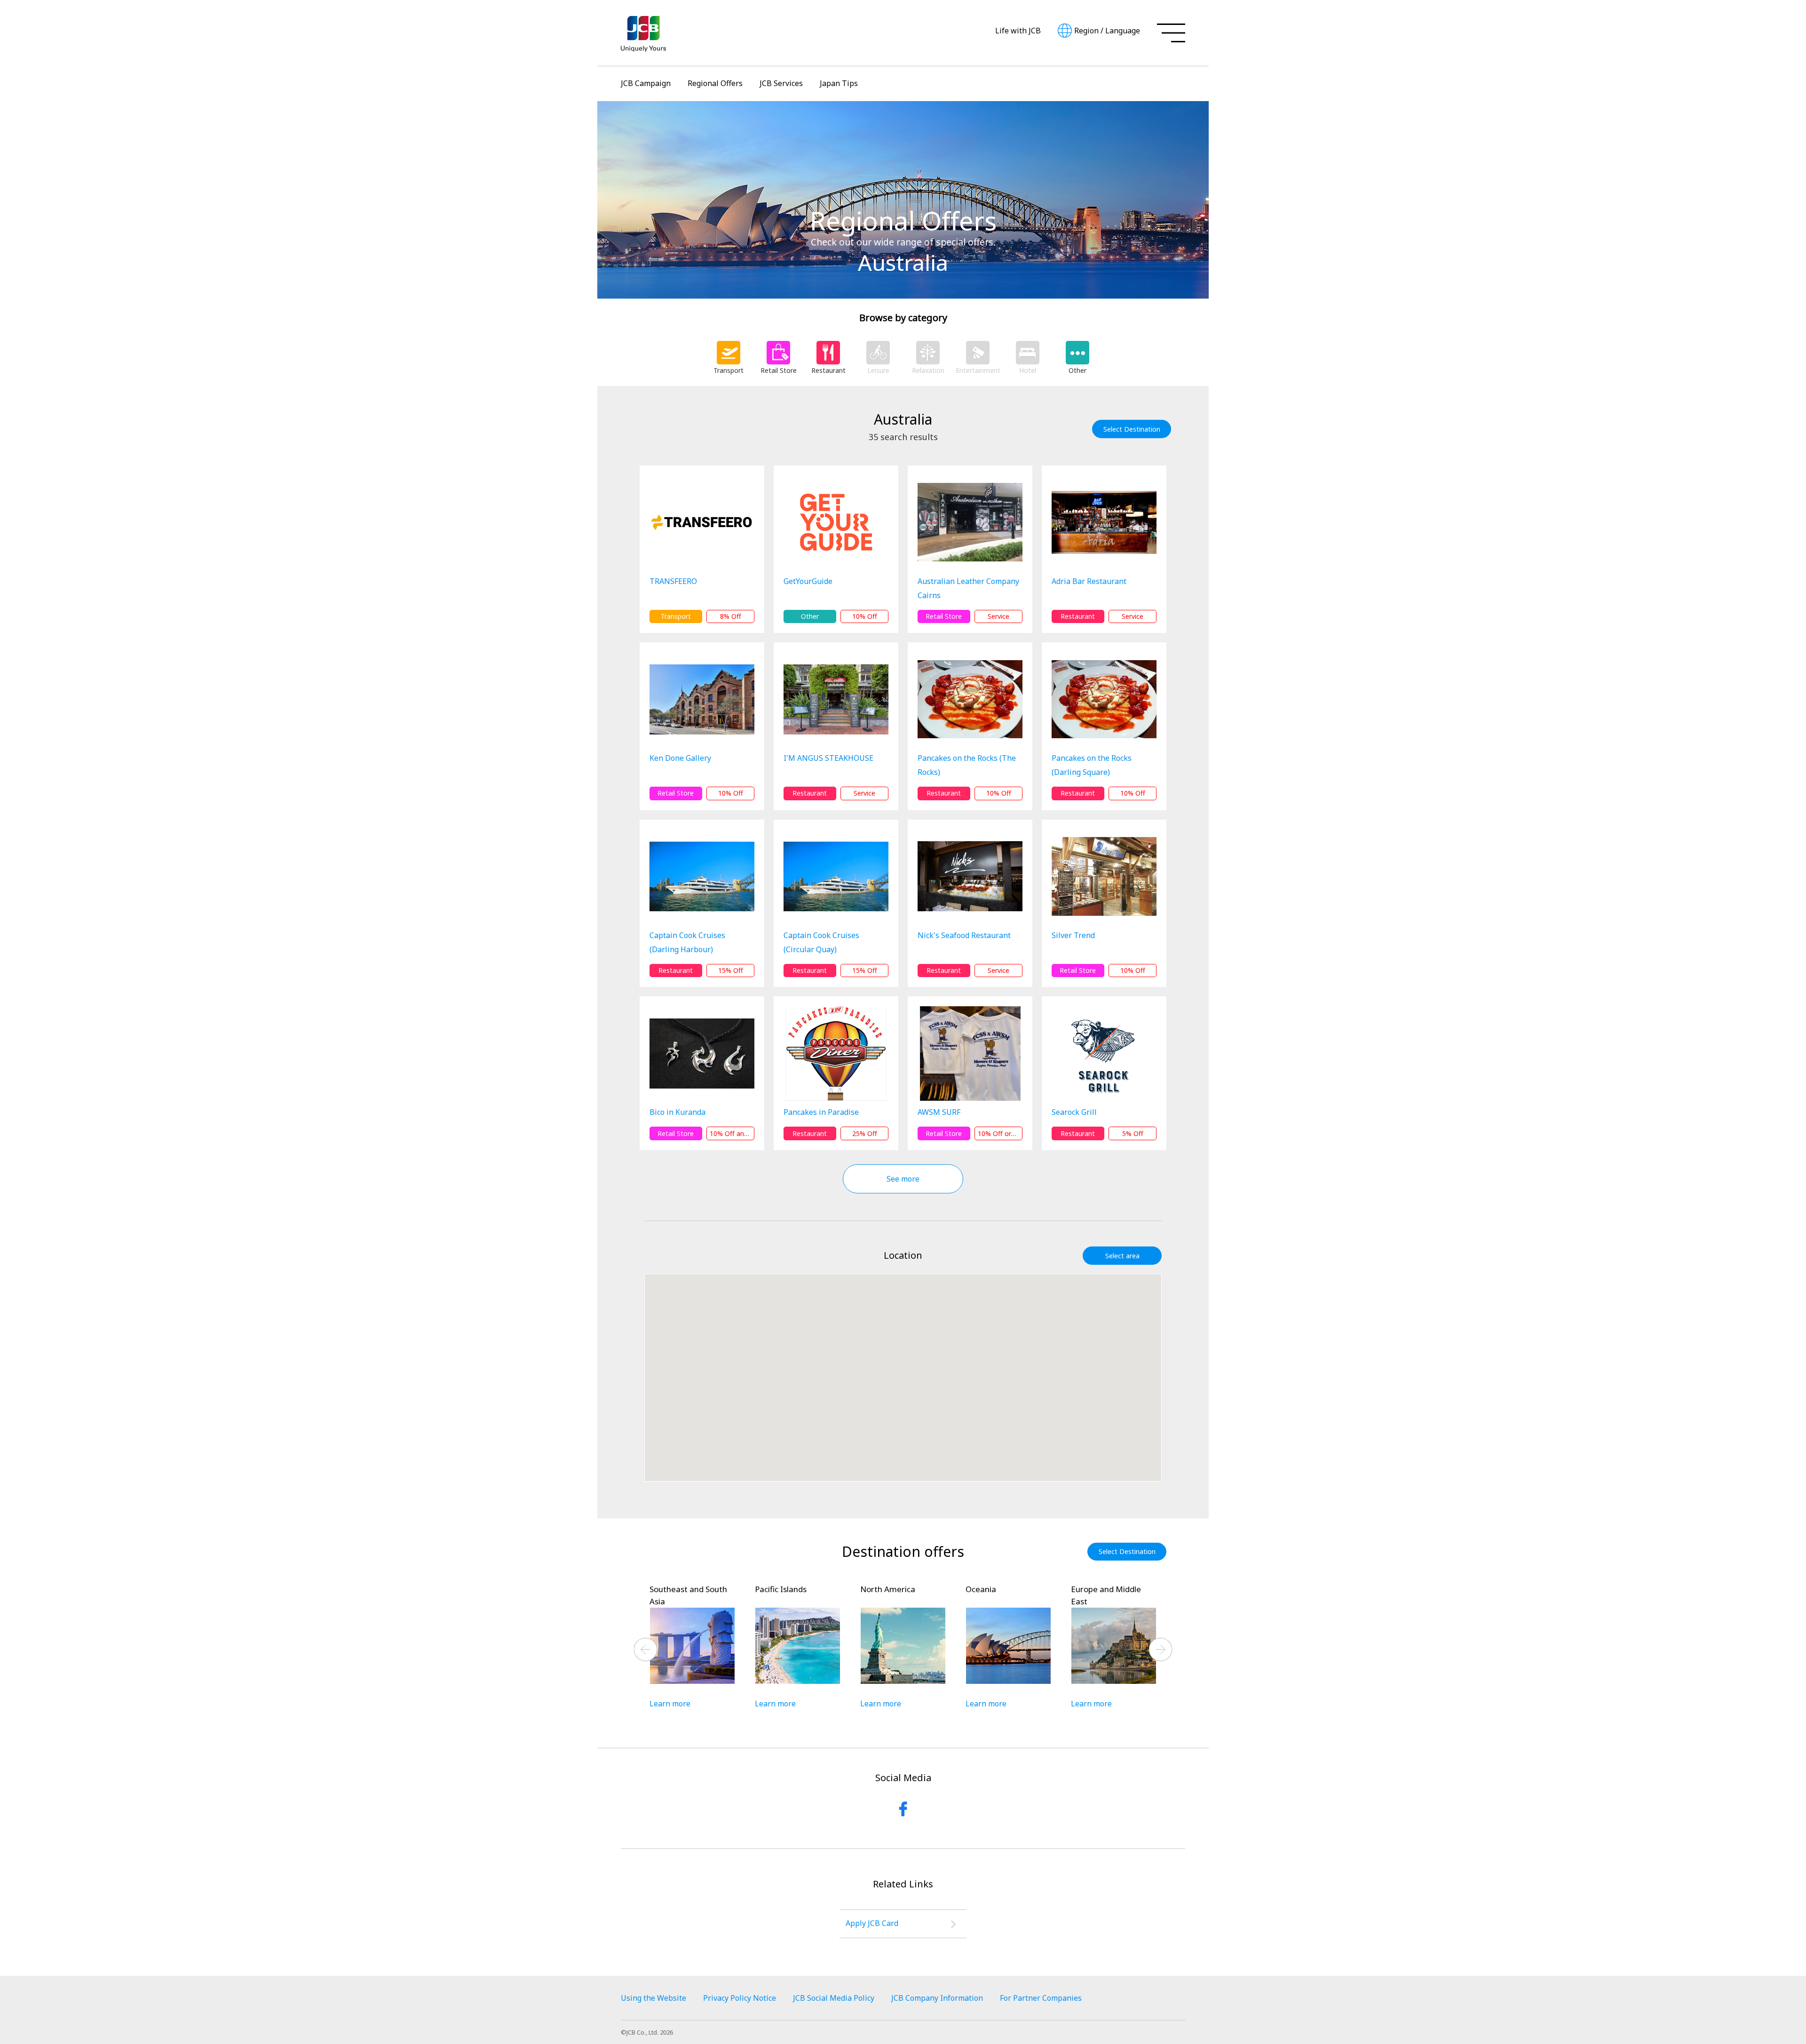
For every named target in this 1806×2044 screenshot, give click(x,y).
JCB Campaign (646, 83)
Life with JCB (1018, 31)
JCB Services (781, 83)
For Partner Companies (1041, 1998)
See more (903, 1179)
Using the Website (653, 1998)
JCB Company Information (937, 1998)
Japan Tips (839, 83)
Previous (646, 1649)
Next (1161, 1649)
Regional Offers (715, 83)
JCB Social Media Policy (834, 1998)
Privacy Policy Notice (740, 1998)
